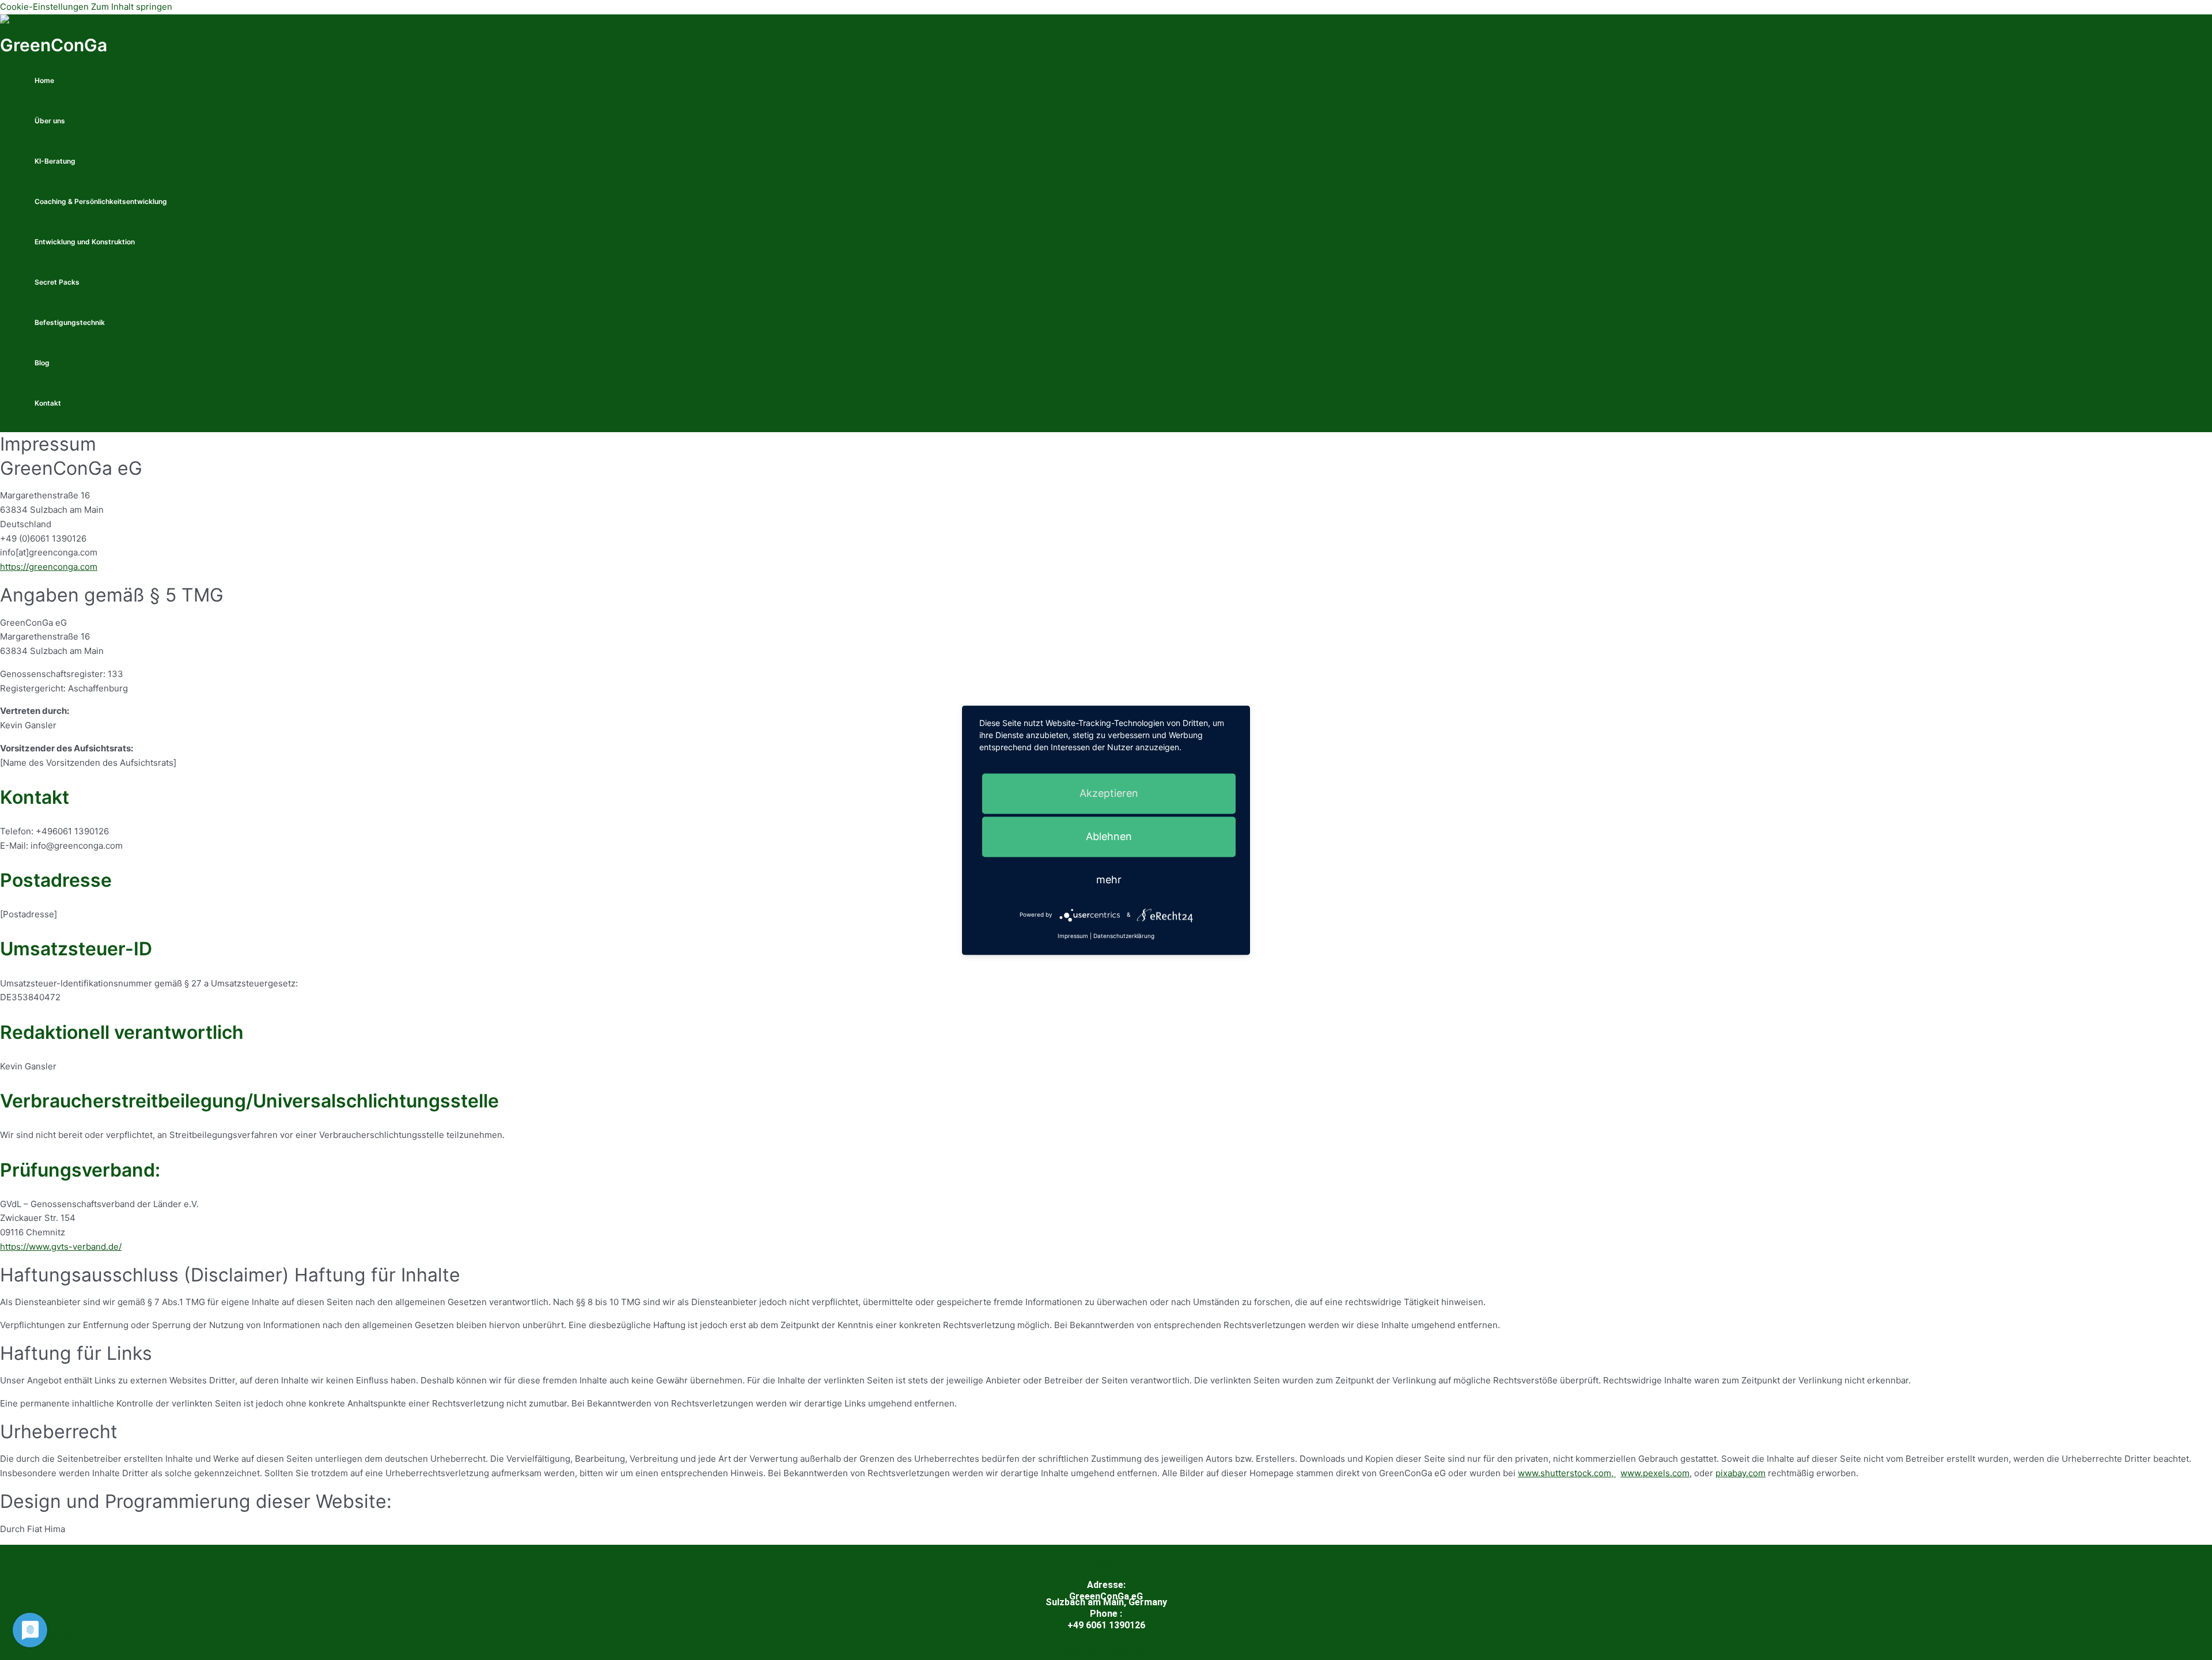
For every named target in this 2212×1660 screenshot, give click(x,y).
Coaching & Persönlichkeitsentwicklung (101, 201)
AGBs (1106, 1562)
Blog (42, 363)
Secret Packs (57, 282)
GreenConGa (54, 45)
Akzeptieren (1109, 793)
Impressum (1106, 1574)
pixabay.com (1741, 1473)
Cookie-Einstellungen (44, 7)
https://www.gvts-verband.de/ (61, 1247)
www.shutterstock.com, (1567, 1473)
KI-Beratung (55, 161)
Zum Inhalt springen (132, 7)
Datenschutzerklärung (1124, 936)
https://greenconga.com (49, 567)
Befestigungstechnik (70, 322)
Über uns (50, 121)
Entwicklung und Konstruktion (85, 242)
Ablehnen (1109, 836)
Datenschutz (1106, 1551)
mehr (1109, 880)
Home (44, 80)
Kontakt (48, 403)
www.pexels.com (1655, 1473)
